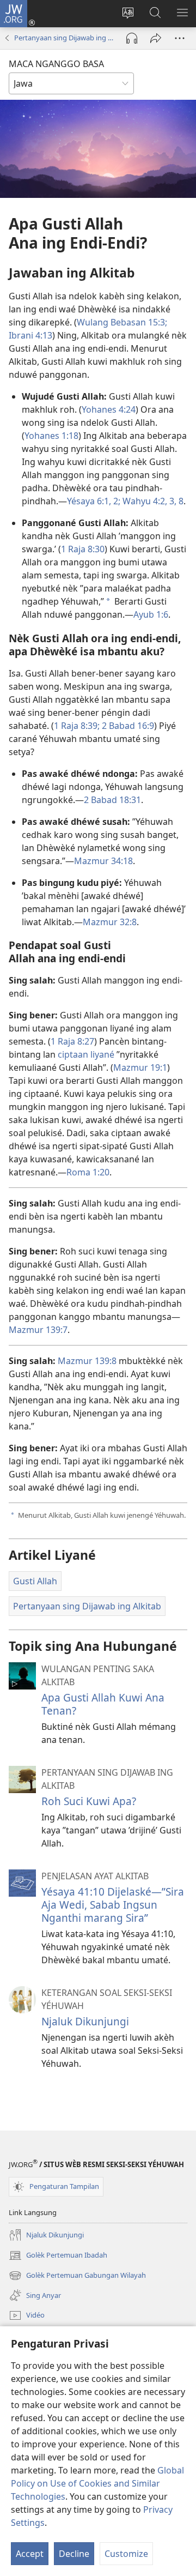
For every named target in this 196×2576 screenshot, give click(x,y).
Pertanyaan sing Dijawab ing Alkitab (65, 38)
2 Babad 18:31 (112, 800)
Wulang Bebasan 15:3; (122, 322)
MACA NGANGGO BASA (56, 64)
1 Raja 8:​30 (83, 549)
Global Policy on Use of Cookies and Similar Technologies (97, 2483)
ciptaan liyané (86, 1054)
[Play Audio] (132, 38)
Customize (126, 2554)
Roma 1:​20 (88, 1172)
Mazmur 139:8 (87, 1361)
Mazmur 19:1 (140, 1067)
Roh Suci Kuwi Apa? (89, 1801)
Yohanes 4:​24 (109, 409)
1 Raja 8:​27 (72, 1041)
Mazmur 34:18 (103, 861)
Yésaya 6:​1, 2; (94, 501)
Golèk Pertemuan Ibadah (58, 2256)
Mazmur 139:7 (38, 1330)
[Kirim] (156, 38)
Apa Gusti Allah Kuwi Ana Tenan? (103, 1704)
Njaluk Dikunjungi (85, 2021)
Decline (74, 2554)
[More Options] (180, 38)
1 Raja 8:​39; (77, 726)
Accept (30, 2554)
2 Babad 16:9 (127, 726)
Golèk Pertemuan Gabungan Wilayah (77, 2276)
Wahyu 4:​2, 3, (148, 501)
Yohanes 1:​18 (51, 436)
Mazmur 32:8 (110, 922)
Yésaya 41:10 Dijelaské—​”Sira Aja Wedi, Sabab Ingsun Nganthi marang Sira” (113, 1905)
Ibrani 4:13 (30, 335)
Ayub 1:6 (151, 614)
